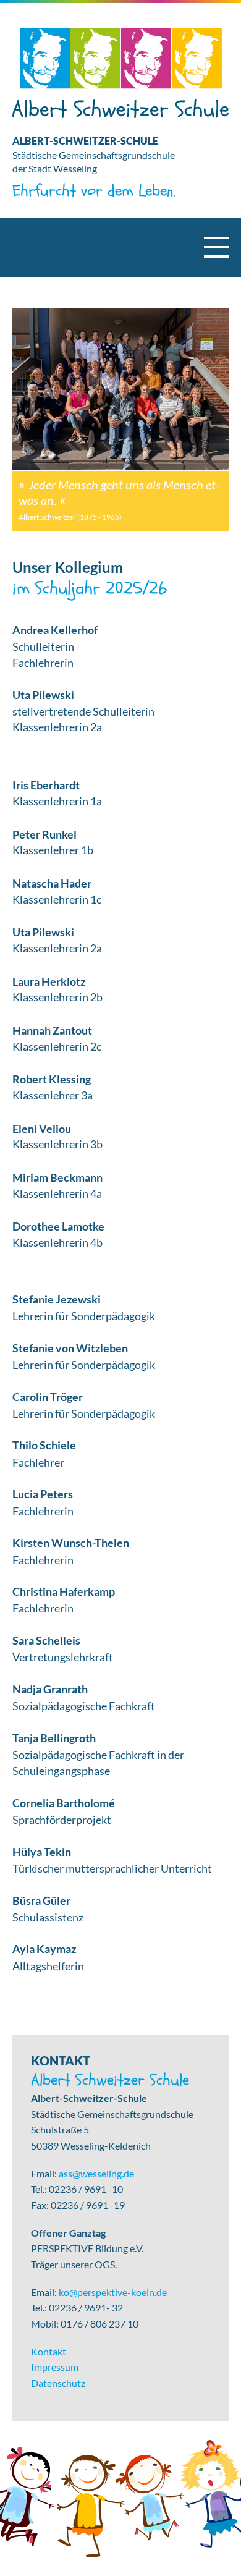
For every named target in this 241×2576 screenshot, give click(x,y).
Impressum (55, 2367)
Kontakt (49, 2351)
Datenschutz (58, 2383)
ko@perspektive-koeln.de (113, 2292)
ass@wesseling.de (96, 2173)
